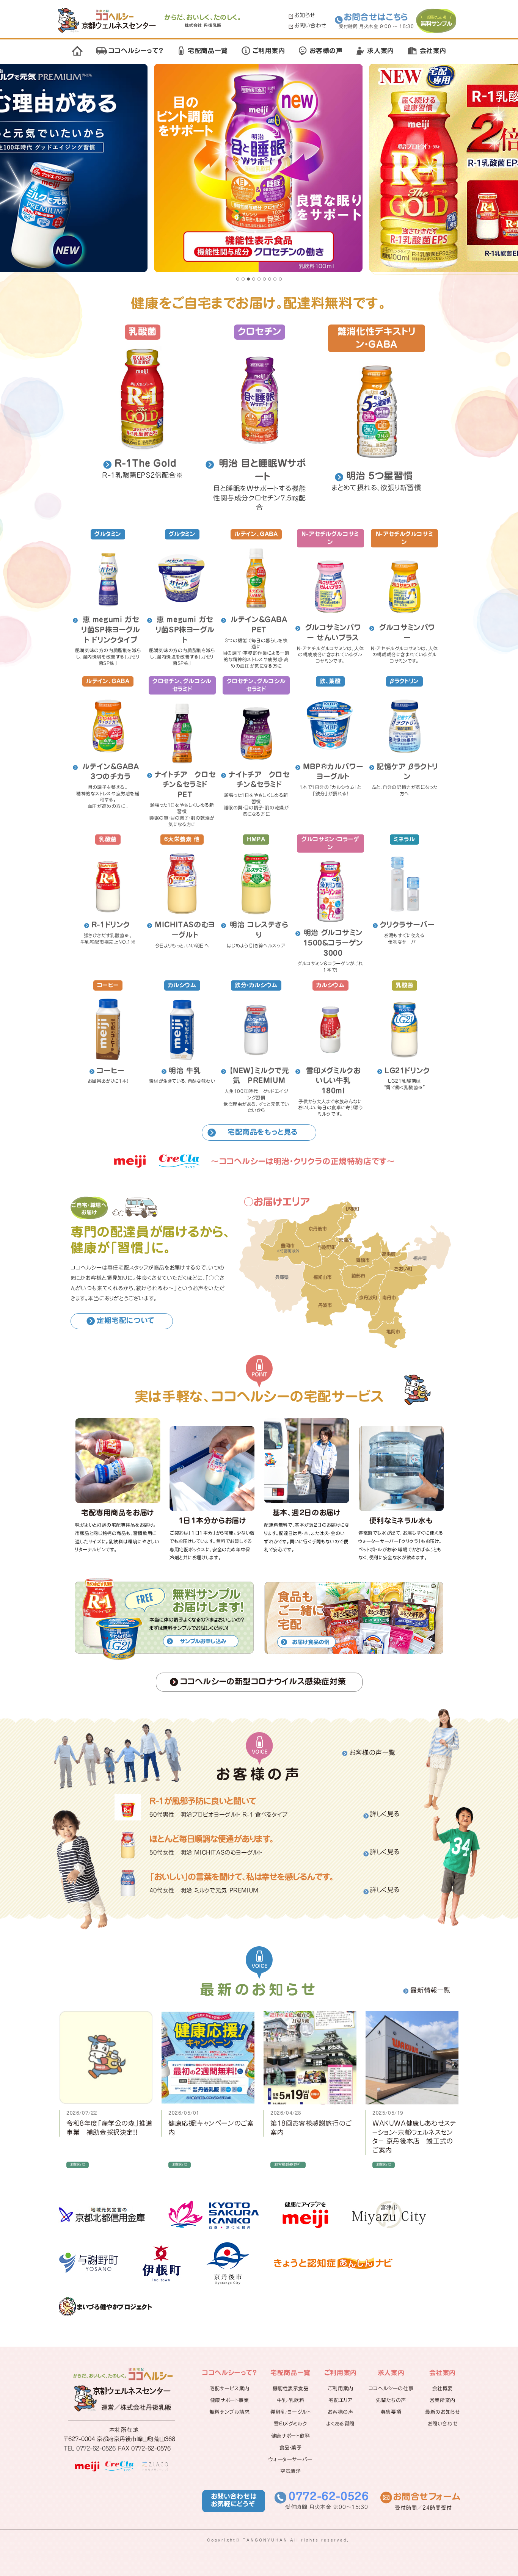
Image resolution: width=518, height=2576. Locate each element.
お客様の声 (326, 51)
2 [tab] (243, 279)
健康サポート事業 (230, 2400)
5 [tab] (259, 279)
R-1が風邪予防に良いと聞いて (203, 1801)
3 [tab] (248, 279)
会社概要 (443, 2389)
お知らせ (305, 15)
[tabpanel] (259, 169)
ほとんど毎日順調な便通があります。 (212, 1839)
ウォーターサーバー (290, 2459)
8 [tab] (275, 279)
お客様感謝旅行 (288, 2164)
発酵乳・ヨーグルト (290, 2412)
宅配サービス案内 (229, 2389)
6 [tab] (264, 279)
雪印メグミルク (290, 2424)
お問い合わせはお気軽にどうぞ (234, 2500)
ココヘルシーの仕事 (391, 2389)
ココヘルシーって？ (136, 51)
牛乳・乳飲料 (291, 2400)
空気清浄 (290, 2471)
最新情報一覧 (430, 1990)
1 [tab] (238, 279)
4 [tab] (254, 279)
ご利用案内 (269, 51)
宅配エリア (340, 2400)
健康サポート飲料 (291, 2436)
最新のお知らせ (442, 2412)
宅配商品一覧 (208, 51)
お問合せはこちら (376, 17)
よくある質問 (341, 2424)
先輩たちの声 (391, 2400)
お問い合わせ (310, 25)
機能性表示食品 (291, 2389)
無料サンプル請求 (230, 2412)
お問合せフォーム (427, 2497)
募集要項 (391, 2412)
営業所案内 (443, 2400)
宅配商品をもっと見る (263, 1132)
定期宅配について (126, 1320)
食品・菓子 (291, 2448)
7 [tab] (270, 279)
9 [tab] (280, 279)
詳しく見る (385, 1814)
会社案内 (433, 51)
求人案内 (380, 51)
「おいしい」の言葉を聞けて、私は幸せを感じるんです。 (242, 1877)
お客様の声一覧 (372, 1752)
